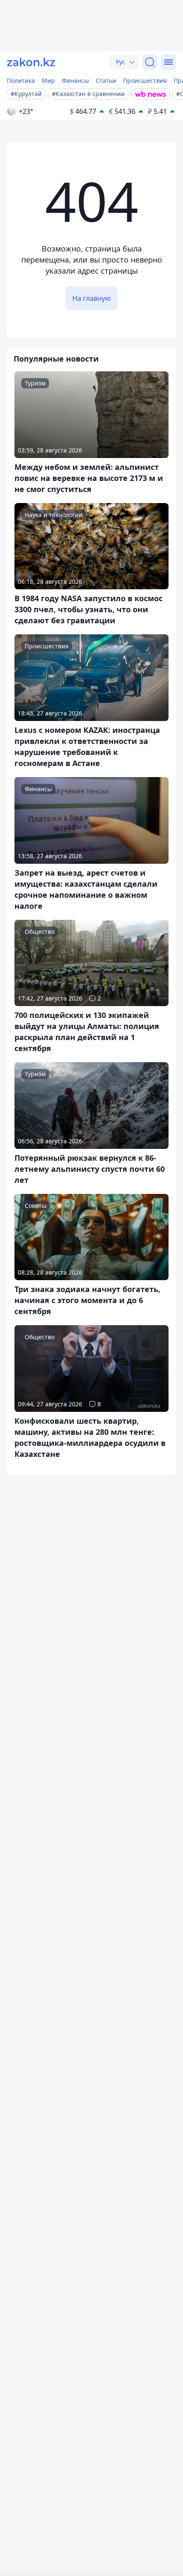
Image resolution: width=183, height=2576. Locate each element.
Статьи (106, 81)
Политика (21, 81)
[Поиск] (150, 62)
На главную (91, 298)
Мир (48, 81)
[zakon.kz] (31, 62)
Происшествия (145, 81)
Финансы (75, 81)
